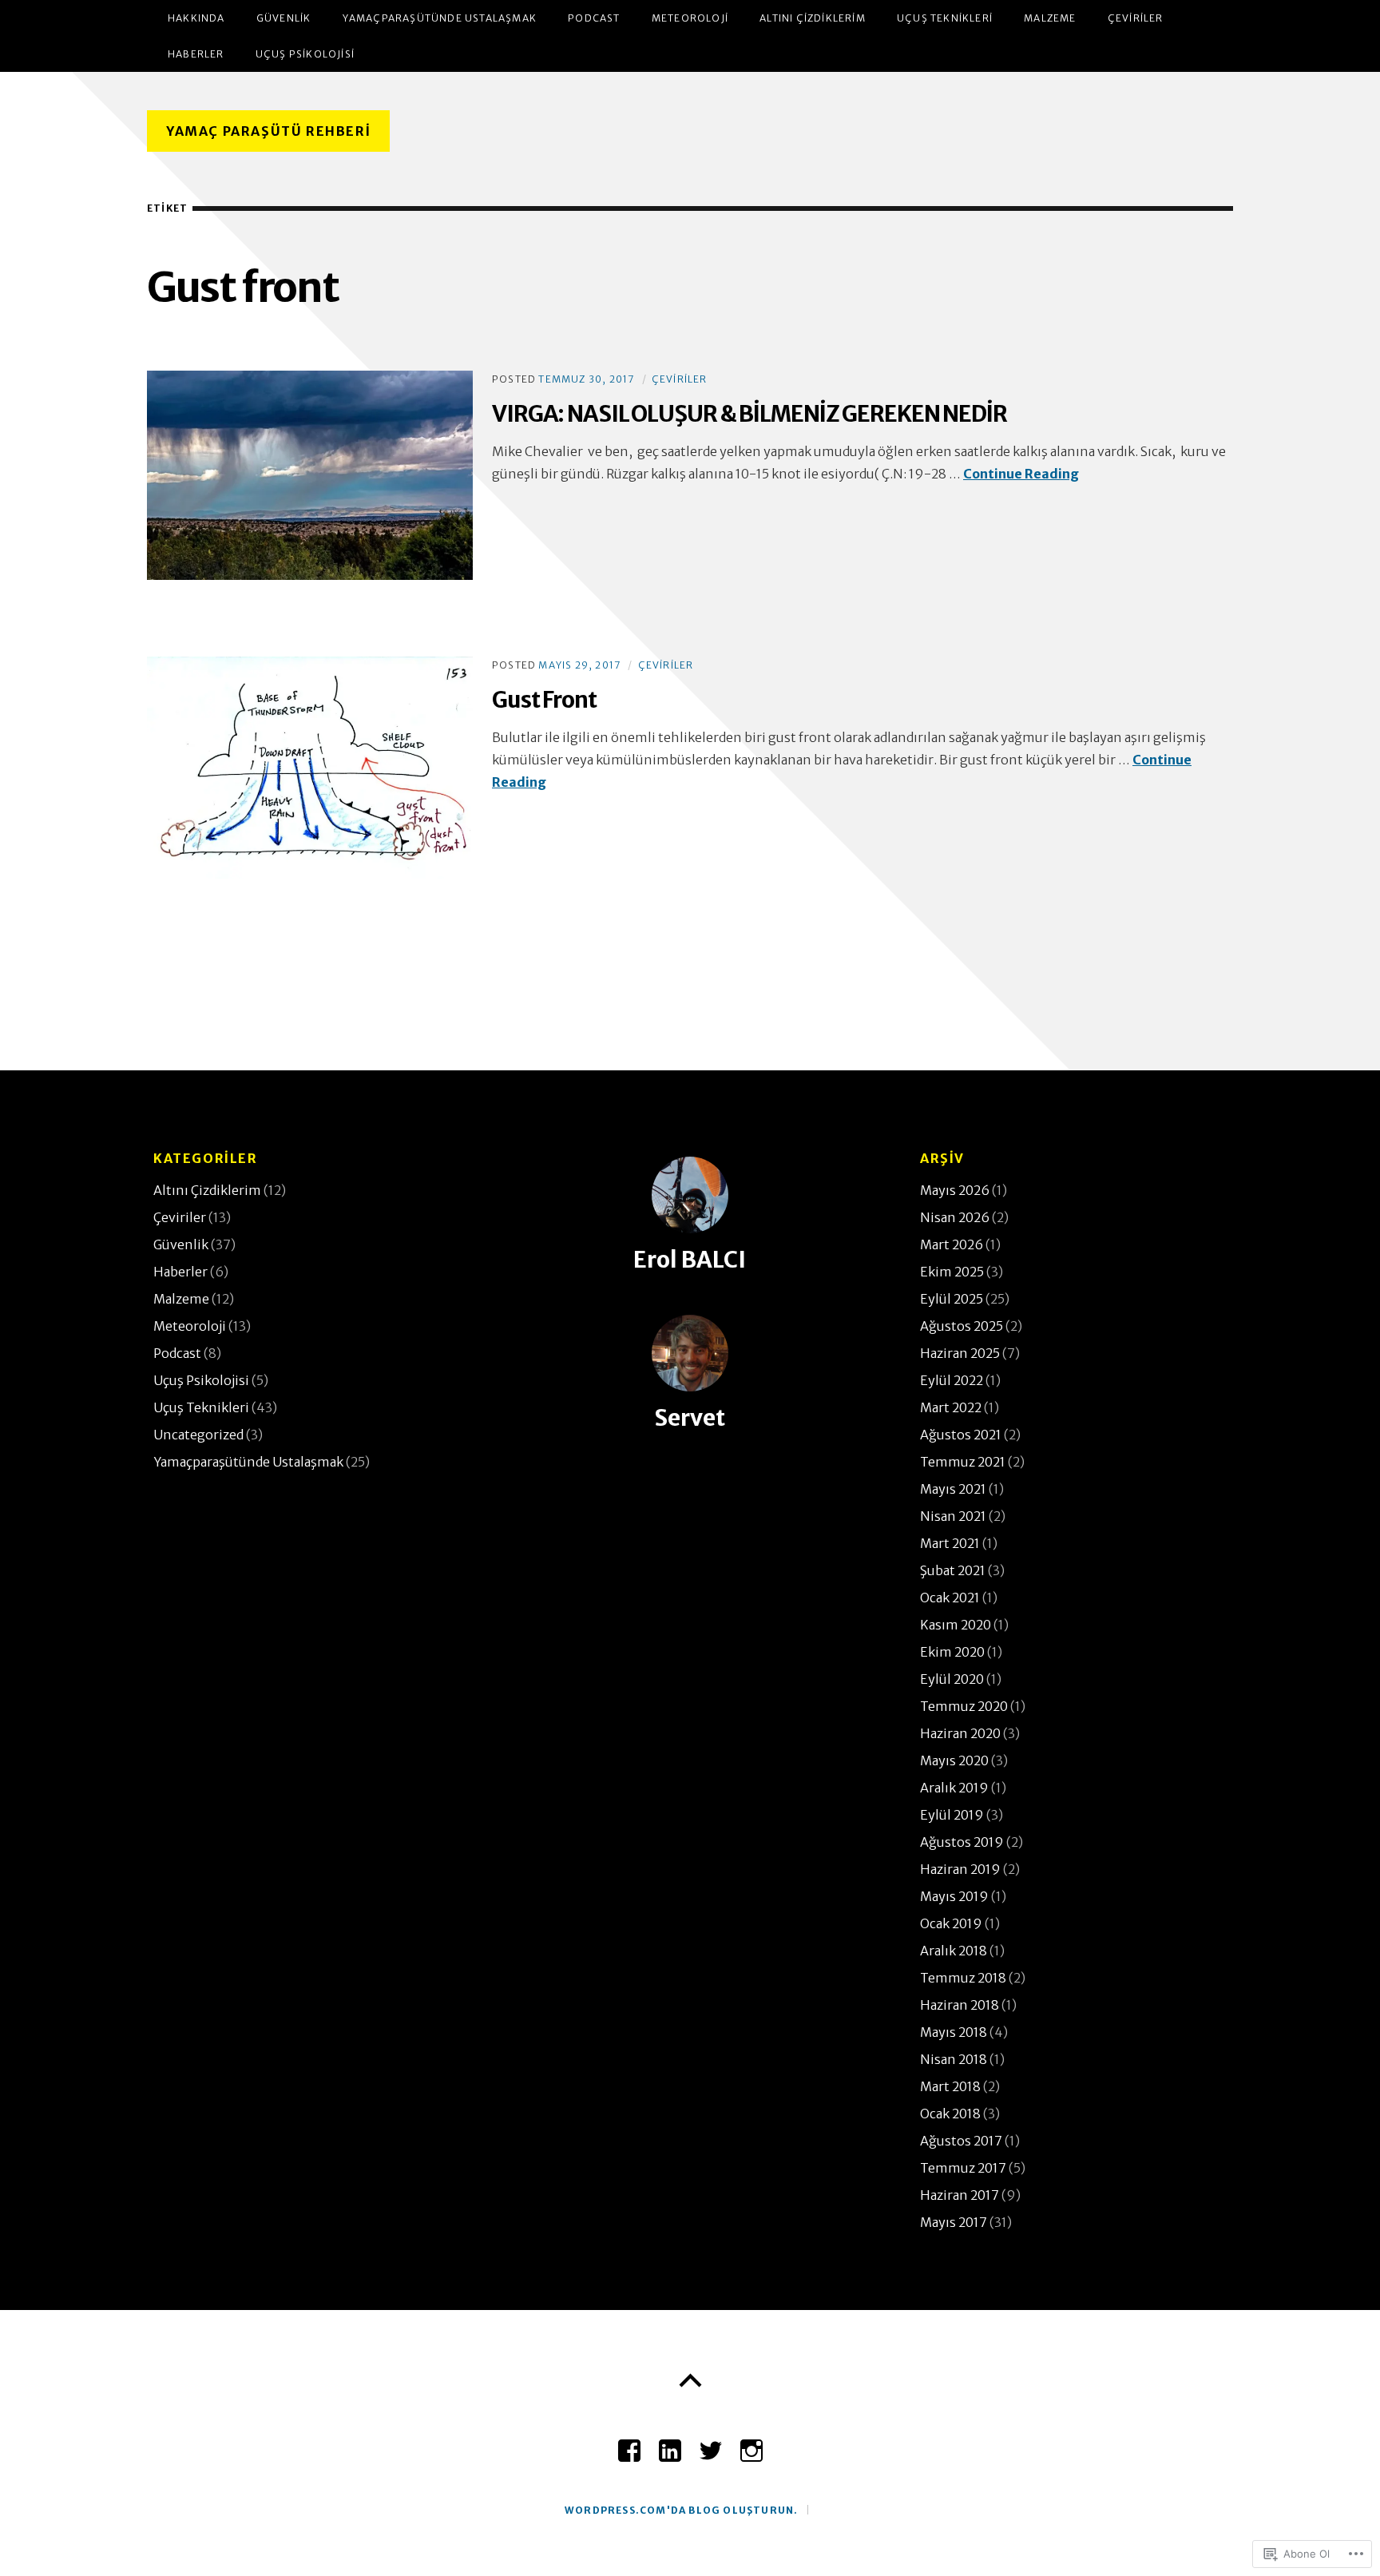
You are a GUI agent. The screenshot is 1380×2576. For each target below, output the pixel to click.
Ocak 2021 (950, 1598)
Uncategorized (198, 1435)
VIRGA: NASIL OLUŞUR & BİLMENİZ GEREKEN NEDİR (749, 414)
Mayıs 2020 (954, 1760)
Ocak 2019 (951, 1923)
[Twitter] (711, 2444)
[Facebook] (629, 2444)
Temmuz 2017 (963, 2168)
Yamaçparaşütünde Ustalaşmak (440, 18)
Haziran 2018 (960, 2005)
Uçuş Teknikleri (945, 18)
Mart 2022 (951, 1407)
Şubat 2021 (953, 1570)
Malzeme (1050, 18)
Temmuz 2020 (964, 1706)
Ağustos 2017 (961, 2141)
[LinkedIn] (670, 2444)
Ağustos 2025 (962, 1326)
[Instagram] (751, 2444)
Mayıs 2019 (954, 1896)
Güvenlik (284, 18)
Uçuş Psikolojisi (305, 54)
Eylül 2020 (952, 1679)
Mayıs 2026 (955, 1190)
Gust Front (544, 700)
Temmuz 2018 (963, 1978)
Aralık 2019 (954, 1788)
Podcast (594, 18)
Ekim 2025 (952, 1272)
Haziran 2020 (960, 1733)
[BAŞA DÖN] (690, 2381)
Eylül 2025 (952, 1299)
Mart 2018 (950, 2086)
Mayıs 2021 (953, 1489)
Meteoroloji (690, 18)
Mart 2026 (952, 1244)
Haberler (196, 54)
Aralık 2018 (954, 1951)
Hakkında (196, 18)
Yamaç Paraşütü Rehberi (268, 131)
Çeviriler (1136, 18)
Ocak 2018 (950, 2114)
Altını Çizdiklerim (813, 18)
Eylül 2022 (952, 1380)
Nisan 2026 (955, 1217)
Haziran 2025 (960, 1353)
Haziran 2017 (960, 2195)
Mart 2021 (950, 1543)
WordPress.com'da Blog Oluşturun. (681, 2510)
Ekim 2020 (952, 1652)
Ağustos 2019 (962, 1842)
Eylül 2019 (952, 1815)
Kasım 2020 (956, 1625)
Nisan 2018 (954, 2059)
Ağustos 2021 (961, 1435)
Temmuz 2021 (963, 1462)
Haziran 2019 (960, 1869)
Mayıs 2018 (954, 2032)
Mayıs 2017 (954, 2222)
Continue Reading (1021, 474)
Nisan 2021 (953, 1516)
